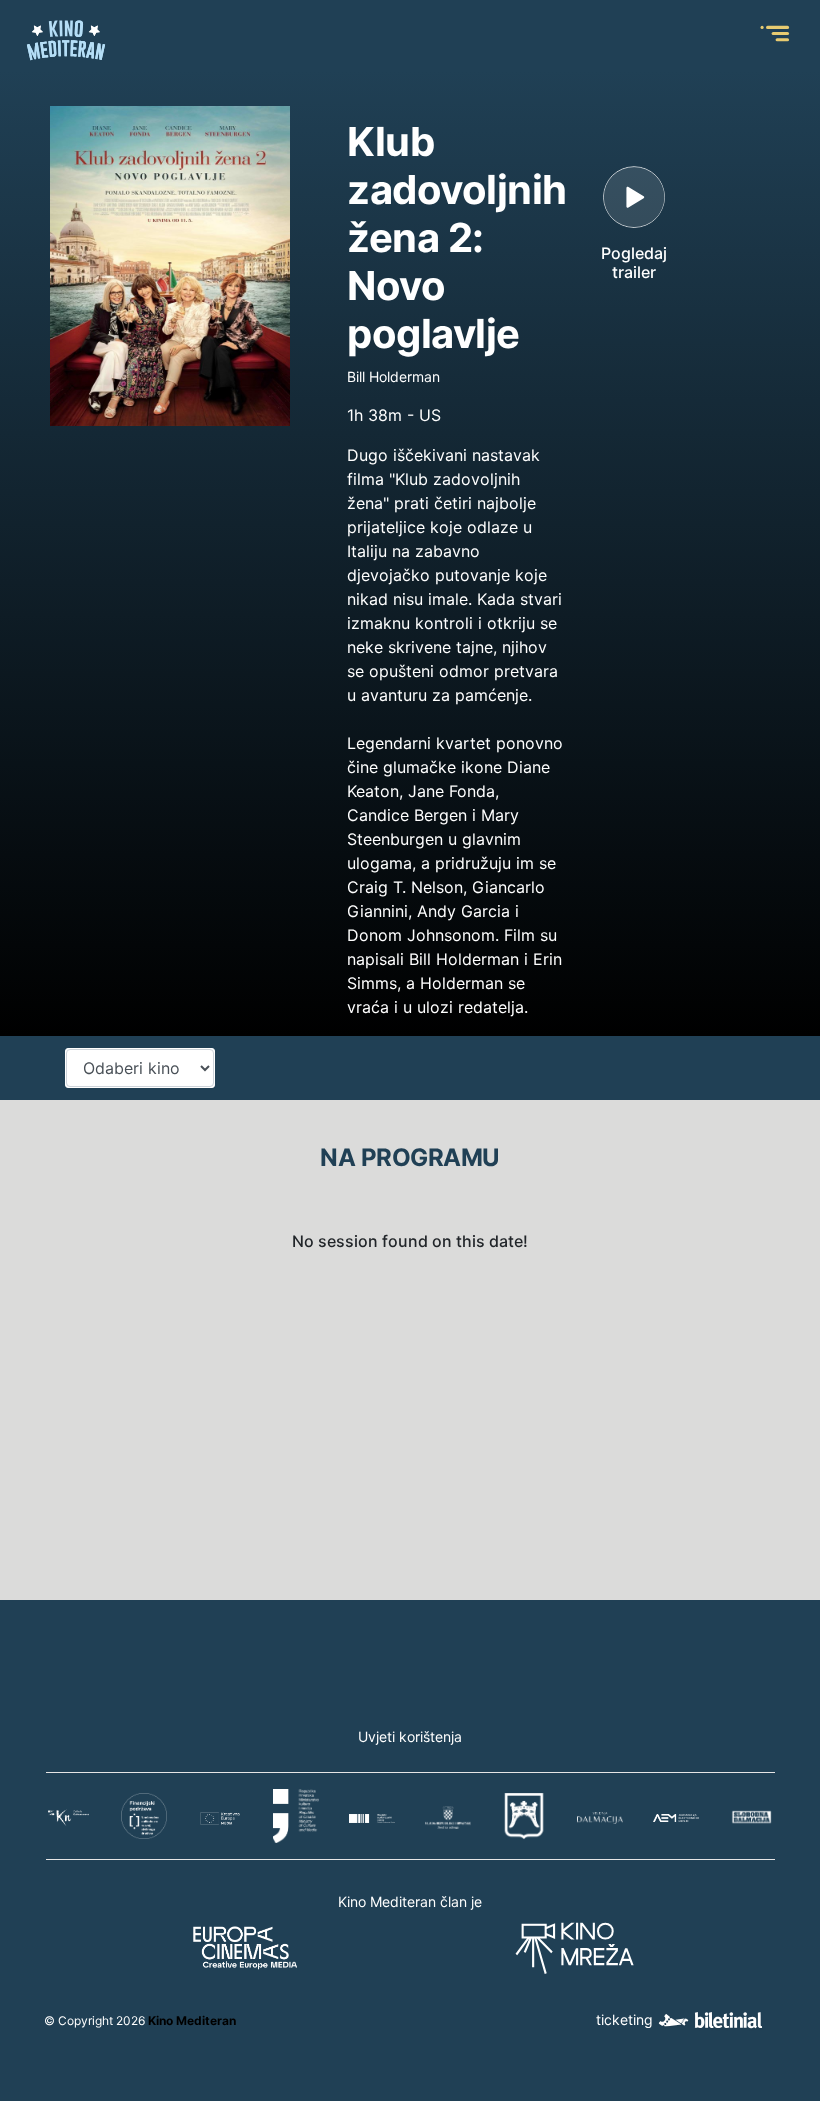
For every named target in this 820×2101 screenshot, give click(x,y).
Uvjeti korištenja (410, 1736)
